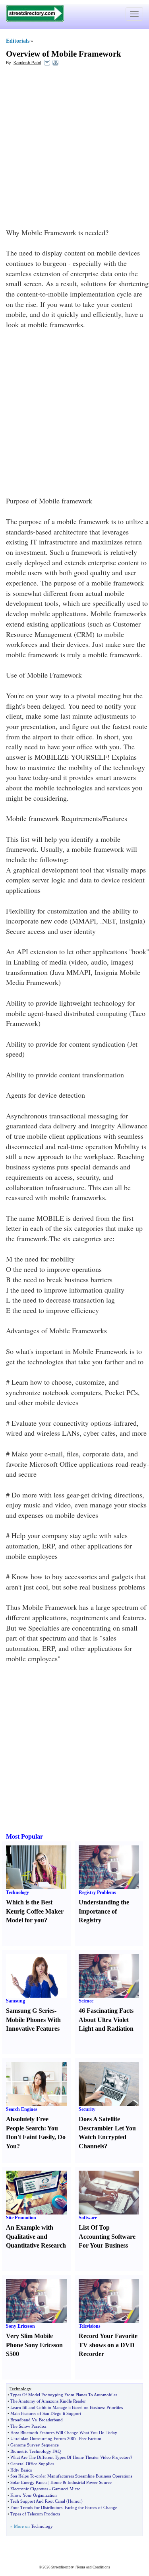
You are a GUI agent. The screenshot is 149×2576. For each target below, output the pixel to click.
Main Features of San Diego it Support (46, 2413)
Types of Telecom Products (35, 2514)
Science (86, 2001)
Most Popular (24, 1836)
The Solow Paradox (28, 2426)
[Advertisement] (74, 149)
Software (88, 2218)
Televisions (90, 2326)
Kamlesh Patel (27, 63)
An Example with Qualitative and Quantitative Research (36, 2237)
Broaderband (51, 2420)
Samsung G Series (30, 2011)
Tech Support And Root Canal (38, 2501)
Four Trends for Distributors (36, 2507)
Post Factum (90, 2438)
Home (56, 2482)
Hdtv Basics (21, 2470)
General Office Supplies (32, 2464)
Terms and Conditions (93, 2567)
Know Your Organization (34, 2495)
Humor (74, 2501)
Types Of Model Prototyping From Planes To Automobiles (64, 2395)
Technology (17, 1892)
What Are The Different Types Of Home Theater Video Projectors (70, 2457)
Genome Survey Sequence (35, 2445)
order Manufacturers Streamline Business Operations (84, 2476)
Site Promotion (21, 2218)
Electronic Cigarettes (29, 2489)
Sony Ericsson (20, 2326)
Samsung (15, 2001)
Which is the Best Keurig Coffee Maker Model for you (35, 1911)
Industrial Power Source (90, 2482)
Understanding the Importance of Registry (104, 1911)
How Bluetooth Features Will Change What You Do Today (64, 2433)
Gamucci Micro (66, 2489)
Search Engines (22, 2109)
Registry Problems (97, 1892)
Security (87, 2109)
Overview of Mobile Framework (64, 54)
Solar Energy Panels (29, 2482)
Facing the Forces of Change (91, 2507)
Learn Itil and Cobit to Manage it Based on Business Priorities (67, 2407)
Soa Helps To (22, 2476)
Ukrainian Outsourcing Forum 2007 (44, 2438)
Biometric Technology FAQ (36, 2451)
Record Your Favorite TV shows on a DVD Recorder (108, 2345)
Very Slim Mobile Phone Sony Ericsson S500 (34, 2345)
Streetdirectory (63, 2567)
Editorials (18, 41)
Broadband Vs (23, 2420)
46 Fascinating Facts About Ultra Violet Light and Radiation (106, 2020)
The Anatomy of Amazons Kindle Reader (48, 2401)
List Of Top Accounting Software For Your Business (107, 2237)
